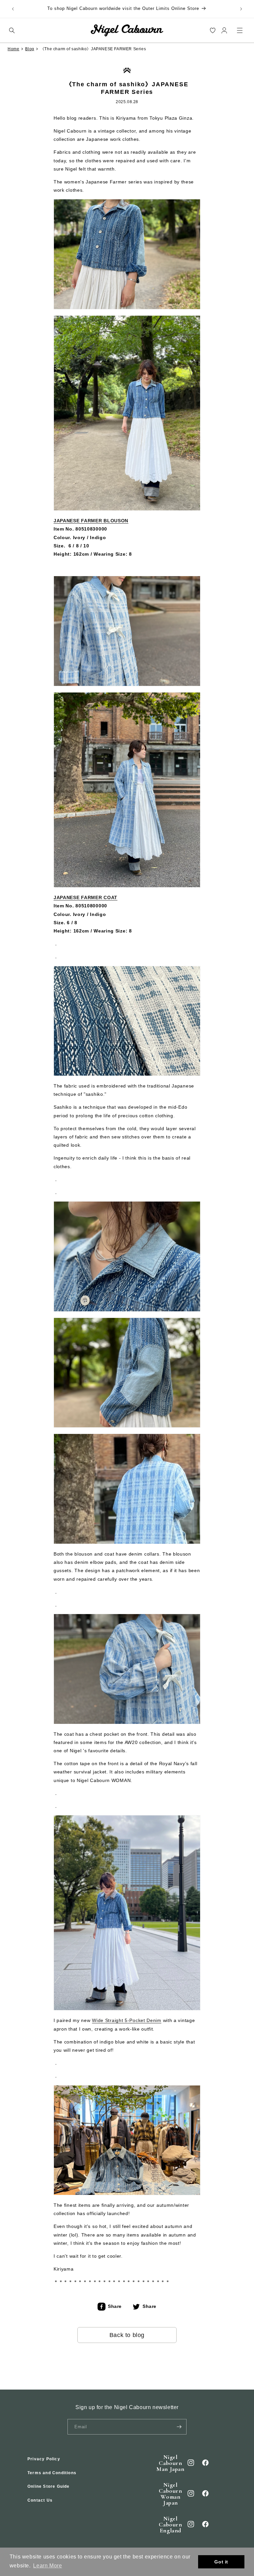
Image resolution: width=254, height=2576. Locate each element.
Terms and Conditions (52, 2473)
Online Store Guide (49, 2486)
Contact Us (40, 2500)
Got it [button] (221, 2562)
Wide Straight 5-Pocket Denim (127, 2020)
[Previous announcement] (13, 9)
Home (13, 49)
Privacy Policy (44, 2459)
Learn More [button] (47, 2566)
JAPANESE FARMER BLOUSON (91, 521)
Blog (30, 49)
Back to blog (127, 2335)
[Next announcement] (241, 9)
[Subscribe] (179, 2427)
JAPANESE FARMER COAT (85, 897)
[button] (12, 30)
